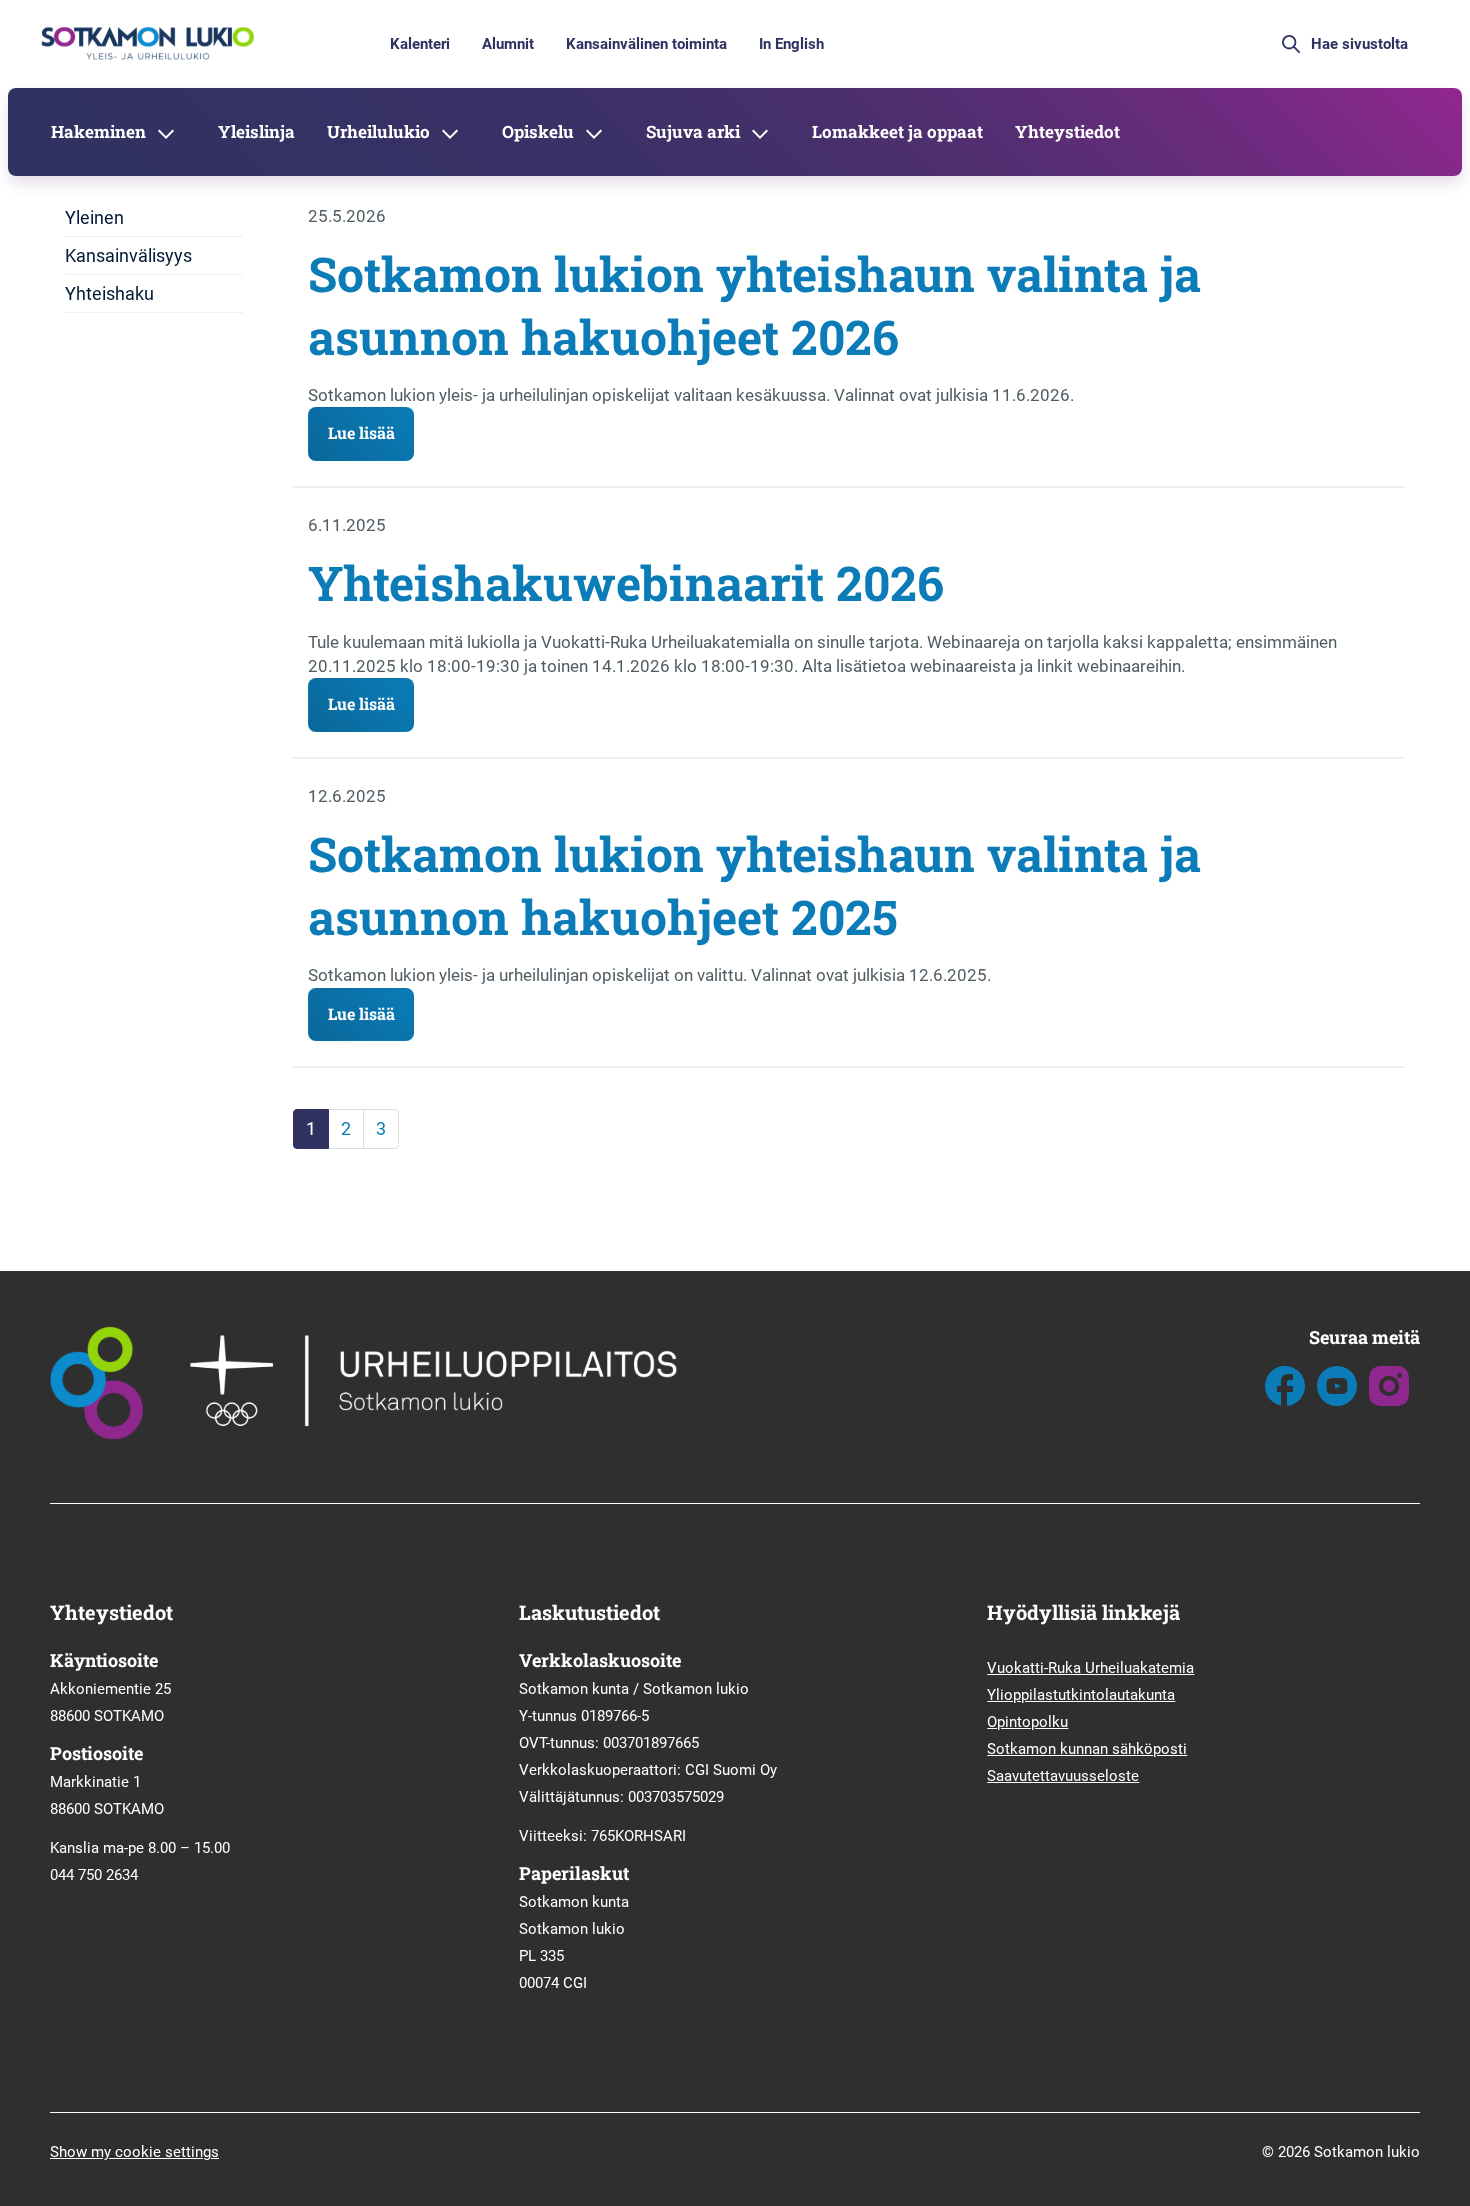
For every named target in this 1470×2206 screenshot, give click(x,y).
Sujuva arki (693, 131)
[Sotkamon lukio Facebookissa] (1285, 1401)
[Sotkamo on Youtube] (1337, 1401)
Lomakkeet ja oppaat (897, 131)
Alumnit (508, 44)
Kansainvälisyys (128, 255)
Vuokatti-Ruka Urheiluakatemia (1090, 1668)
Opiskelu (538, 131)
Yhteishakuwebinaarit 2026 (626, 582)
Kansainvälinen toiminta (646, 44)
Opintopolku (1027, 1722)
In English (791, 44)
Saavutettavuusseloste (1063, 1776)
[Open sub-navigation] (166, 132)
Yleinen (94, 217)
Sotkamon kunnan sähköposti (1087, 1749)
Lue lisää (361, 432)
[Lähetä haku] (1291, 44)
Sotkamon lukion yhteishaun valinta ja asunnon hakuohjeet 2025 (754, 884)
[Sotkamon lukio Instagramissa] (1389, 1401)
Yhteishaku (109, 293)
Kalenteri (420, 44)
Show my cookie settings (134, 2152)
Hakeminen (98, 131)
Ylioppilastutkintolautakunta (1081, 1695)
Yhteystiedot (1067, 131)
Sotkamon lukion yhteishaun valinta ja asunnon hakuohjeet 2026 (754, 304)
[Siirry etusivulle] (145, 58)
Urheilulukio (378, 131)
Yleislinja (256, 131)
